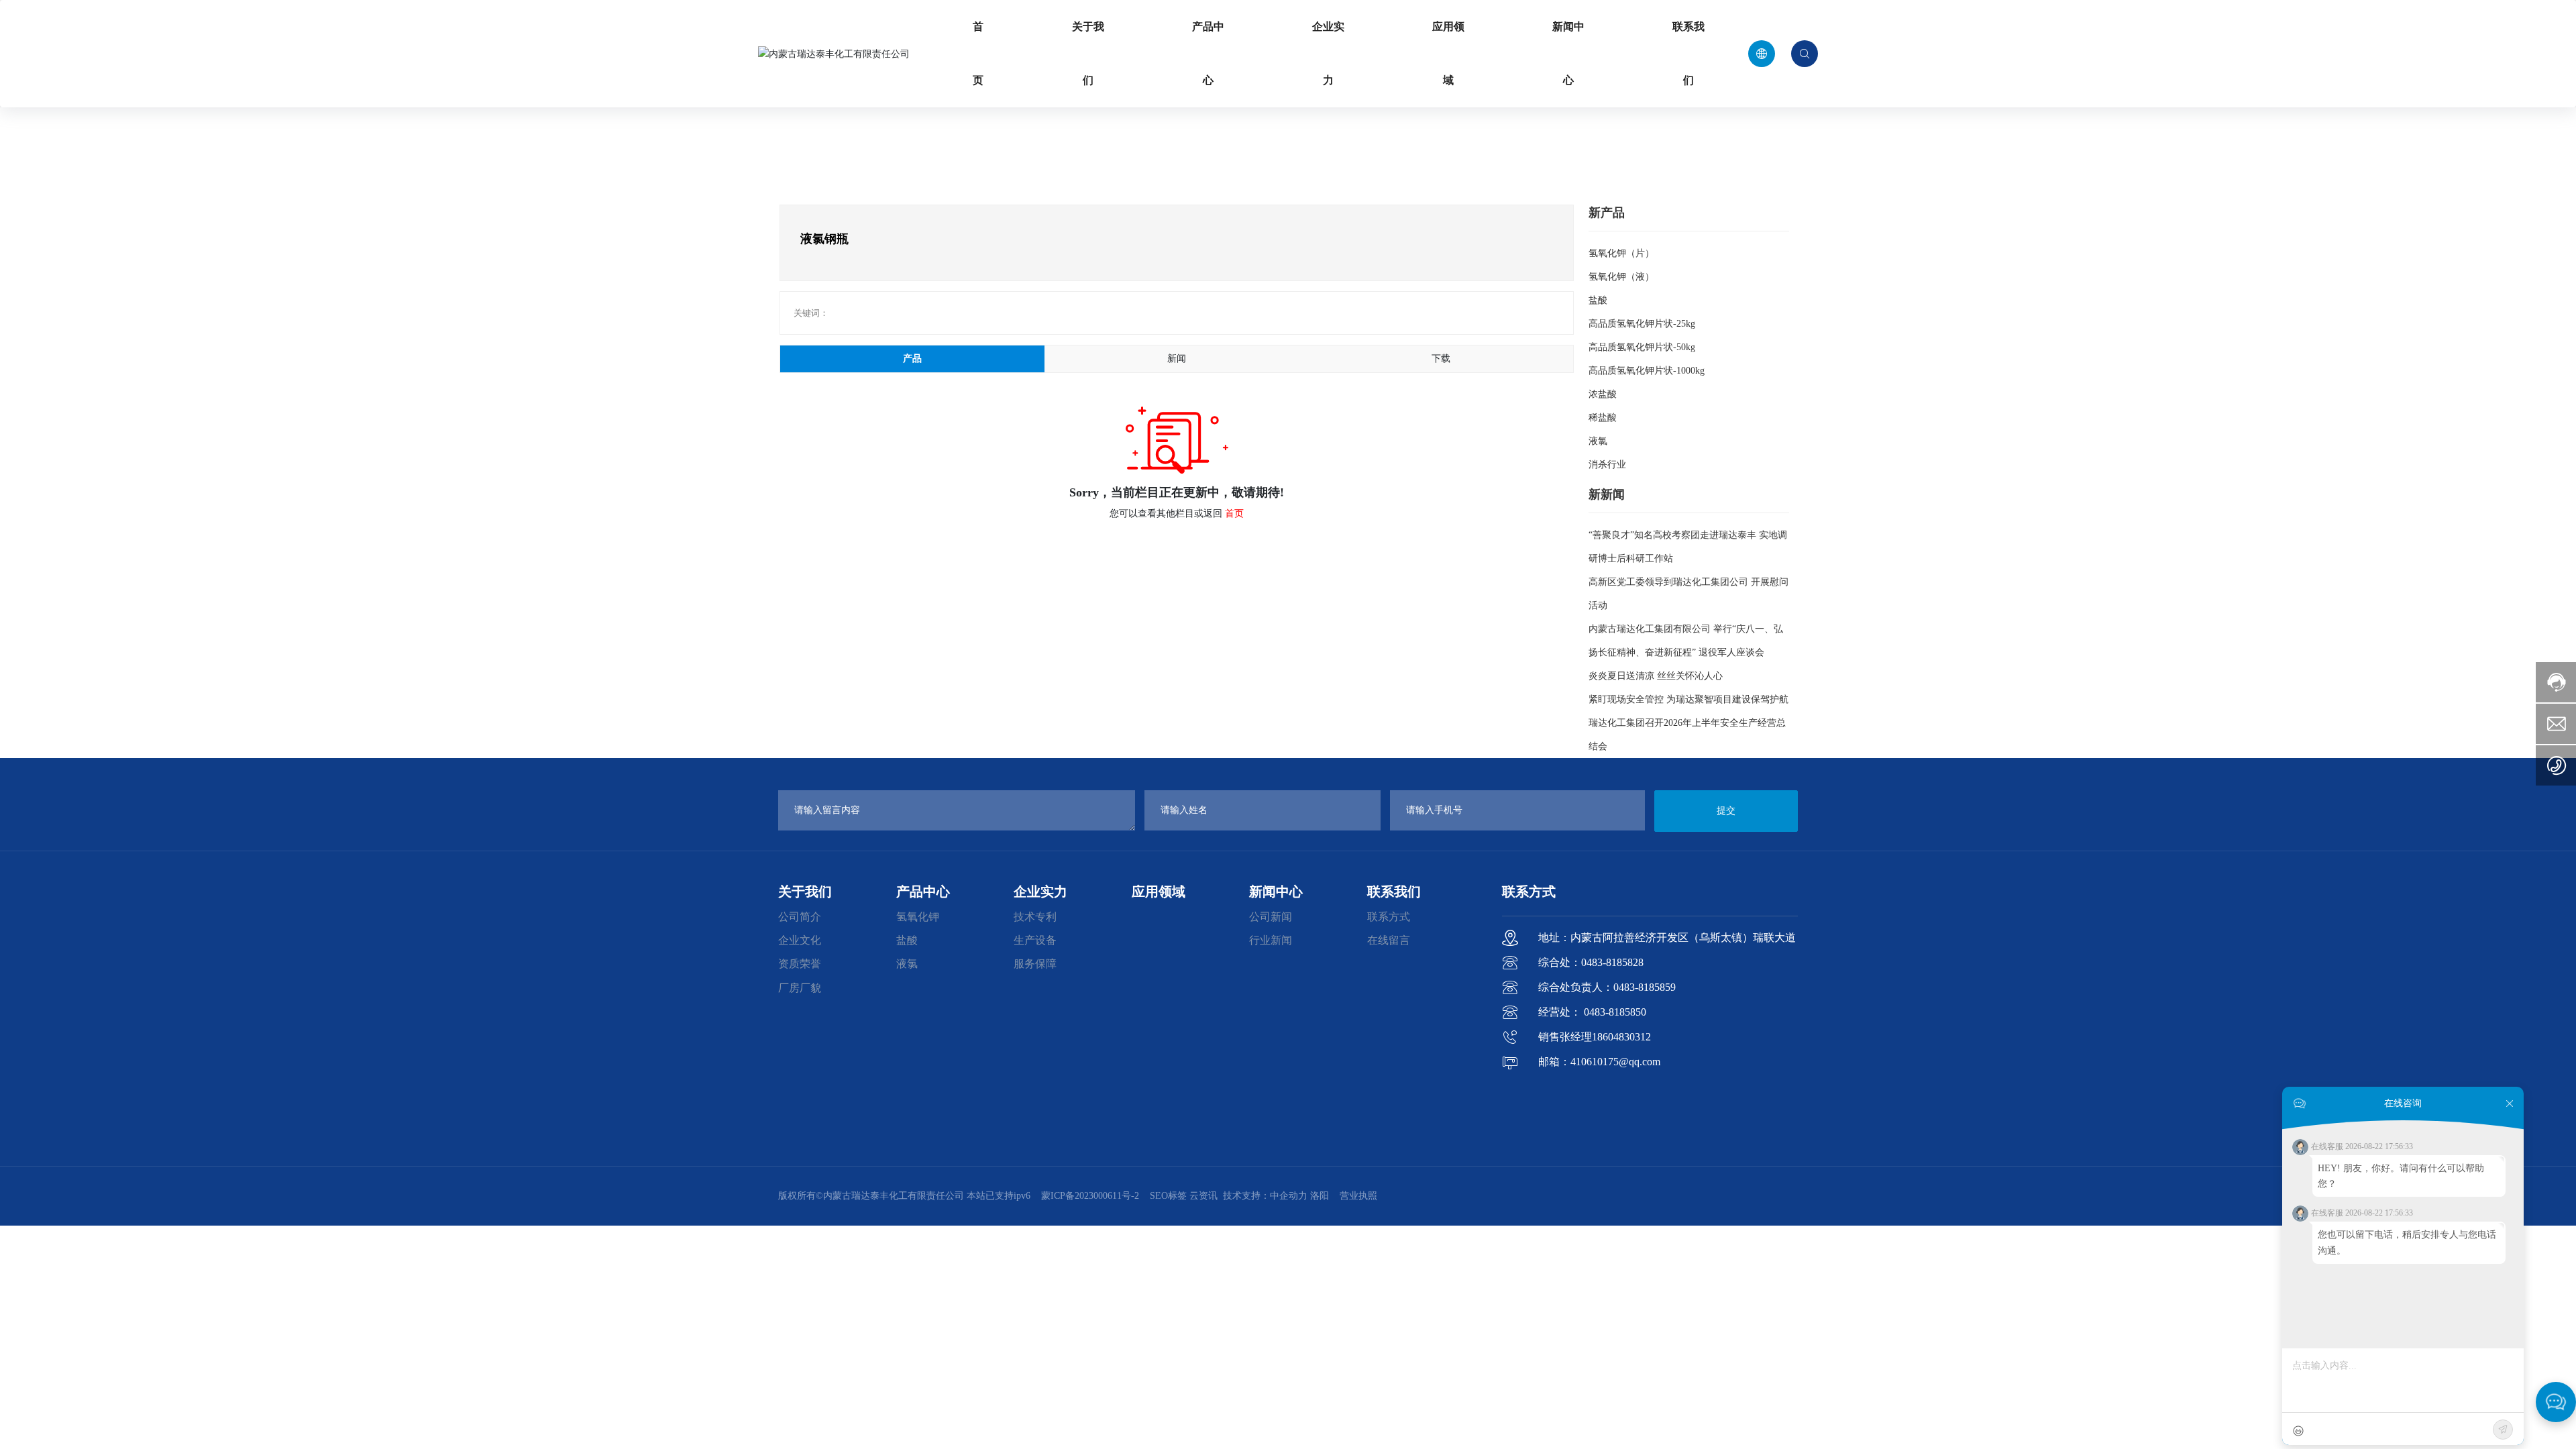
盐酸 (1598, 300)
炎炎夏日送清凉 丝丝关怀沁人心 (1656, 676)
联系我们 (1688, 53)
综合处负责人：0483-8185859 (1607, 987)
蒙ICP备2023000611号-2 (1090, 1196)
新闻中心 (1568, 53)
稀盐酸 (1603, 418)
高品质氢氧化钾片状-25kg (1642, 324)
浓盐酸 (1603, 394)
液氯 (1598, 441)
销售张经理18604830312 (1595, 1037)
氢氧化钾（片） (1621, 253)
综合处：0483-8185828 (1591, 962)
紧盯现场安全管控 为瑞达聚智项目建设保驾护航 (1688, 699)
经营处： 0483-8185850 (1592, 1012)
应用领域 (1448, 53)
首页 (978, 53)
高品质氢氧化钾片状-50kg (1642, 347)
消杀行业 (1607, 465)
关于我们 (1088, 53)
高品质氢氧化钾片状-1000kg (1647, 371)
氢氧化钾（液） (1621, 277)
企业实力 (1328, 53)
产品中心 (1208, 53)
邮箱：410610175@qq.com (1599, 1062)
